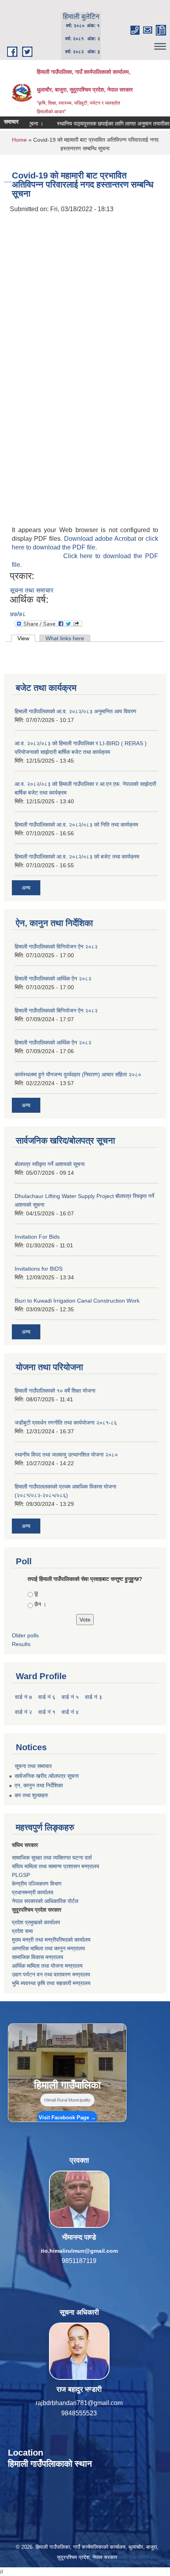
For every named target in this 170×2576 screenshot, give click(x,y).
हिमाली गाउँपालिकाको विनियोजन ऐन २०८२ (56, 947)
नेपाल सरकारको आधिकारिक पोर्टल (45, 1901)
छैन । (40, 1604)
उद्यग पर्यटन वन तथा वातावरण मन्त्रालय (51, 1974)
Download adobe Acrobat (101, 539)
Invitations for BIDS (39, 1269)
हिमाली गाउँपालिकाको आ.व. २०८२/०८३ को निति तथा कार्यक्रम (76, 825)
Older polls (25, 1635)
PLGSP (21, 1875)
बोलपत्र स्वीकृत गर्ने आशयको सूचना (50, 1164)
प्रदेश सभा (22, 1931)
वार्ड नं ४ (70, 1712)
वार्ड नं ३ (93, 1697)
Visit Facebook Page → (67, 2118)
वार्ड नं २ (24, 1712)
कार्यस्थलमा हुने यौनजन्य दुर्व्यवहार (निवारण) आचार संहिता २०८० (78, 1074)
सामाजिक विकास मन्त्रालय (38, 1957)
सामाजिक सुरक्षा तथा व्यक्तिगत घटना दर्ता (52, 1858)
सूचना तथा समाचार (32, 590)
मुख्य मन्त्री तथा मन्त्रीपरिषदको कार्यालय (51, 1940)
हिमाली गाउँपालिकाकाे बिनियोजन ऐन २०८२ (56, 1011)
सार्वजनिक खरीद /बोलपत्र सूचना (47, 1776)
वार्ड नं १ (47, 1712)
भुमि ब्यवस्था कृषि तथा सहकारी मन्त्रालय (51, 1983)
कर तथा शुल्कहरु (31, 1795)
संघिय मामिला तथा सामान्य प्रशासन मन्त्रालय (56, 1866)
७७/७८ (18, 614)
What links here (65, 638)
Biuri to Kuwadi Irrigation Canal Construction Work (77, 1301)
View (26, 638)
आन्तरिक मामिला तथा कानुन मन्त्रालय (48, 1948)
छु (36, 1593)
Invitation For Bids (37, 1237)
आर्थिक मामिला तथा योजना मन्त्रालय (47, 1966)
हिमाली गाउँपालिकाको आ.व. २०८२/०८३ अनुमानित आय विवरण (76, 711)
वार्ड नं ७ (24, 1697)
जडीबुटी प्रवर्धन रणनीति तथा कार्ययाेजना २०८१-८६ (66, 1423)
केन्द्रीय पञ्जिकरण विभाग (37, 1884)
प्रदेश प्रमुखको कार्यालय (36, 1922)
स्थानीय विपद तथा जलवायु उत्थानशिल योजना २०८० (66, 1455)
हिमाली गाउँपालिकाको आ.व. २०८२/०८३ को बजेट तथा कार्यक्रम (77, 857)
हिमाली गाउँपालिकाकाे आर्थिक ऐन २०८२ (53, 1042)
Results (21, 1644)
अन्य (26, 888)
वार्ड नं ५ (70, 1697)
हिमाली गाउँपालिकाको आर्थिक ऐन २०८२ (53, 979)
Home (19, 140)
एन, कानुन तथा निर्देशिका (39, 1785)
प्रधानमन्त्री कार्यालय (33, 1892)
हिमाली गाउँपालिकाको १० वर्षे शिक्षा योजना (55, 1391)
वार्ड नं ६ (47, 1697)
